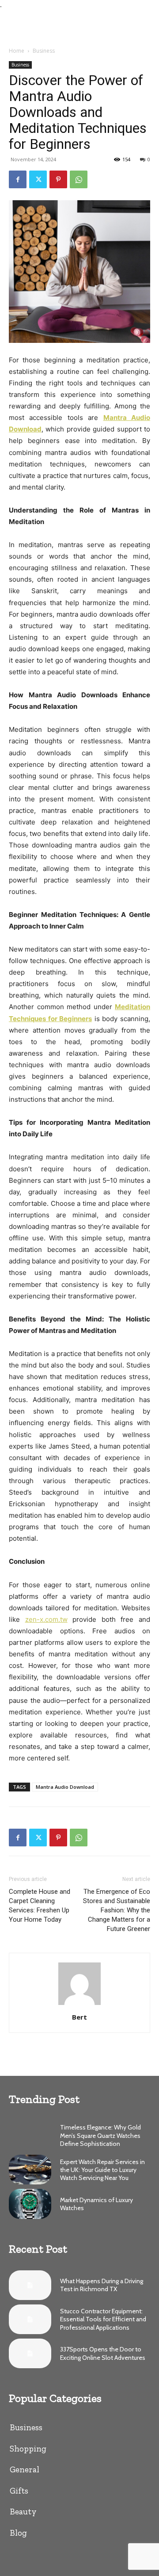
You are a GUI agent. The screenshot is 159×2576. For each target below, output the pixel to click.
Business (44, 51)
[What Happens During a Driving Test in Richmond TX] (30, 2285)
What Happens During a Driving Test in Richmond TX (102, 2285)
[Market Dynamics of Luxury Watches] (30, 2204)
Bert (79, 2017)
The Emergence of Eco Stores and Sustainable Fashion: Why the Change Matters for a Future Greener (117, 1910)
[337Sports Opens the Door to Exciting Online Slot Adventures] (30, 2353)
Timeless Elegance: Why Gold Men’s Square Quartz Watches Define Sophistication (100, 2135)
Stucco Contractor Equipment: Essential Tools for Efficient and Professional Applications (103, 2319)
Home (17, 51)
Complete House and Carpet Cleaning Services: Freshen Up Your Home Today (40, 1906)
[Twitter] (38, 179)
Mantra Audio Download (65, 1787)
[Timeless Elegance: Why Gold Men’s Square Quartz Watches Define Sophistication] (30, 2135)
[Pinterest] (58, 179)
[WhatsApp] (79, 179)
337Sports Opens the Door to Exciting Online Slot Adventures (103, 2353)
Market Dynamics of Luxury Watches (97, 2204)
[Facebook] (18, 179)
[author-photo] (79, 2005)
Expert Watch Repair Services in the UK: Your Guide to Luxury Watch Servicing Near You (102, 2170)
